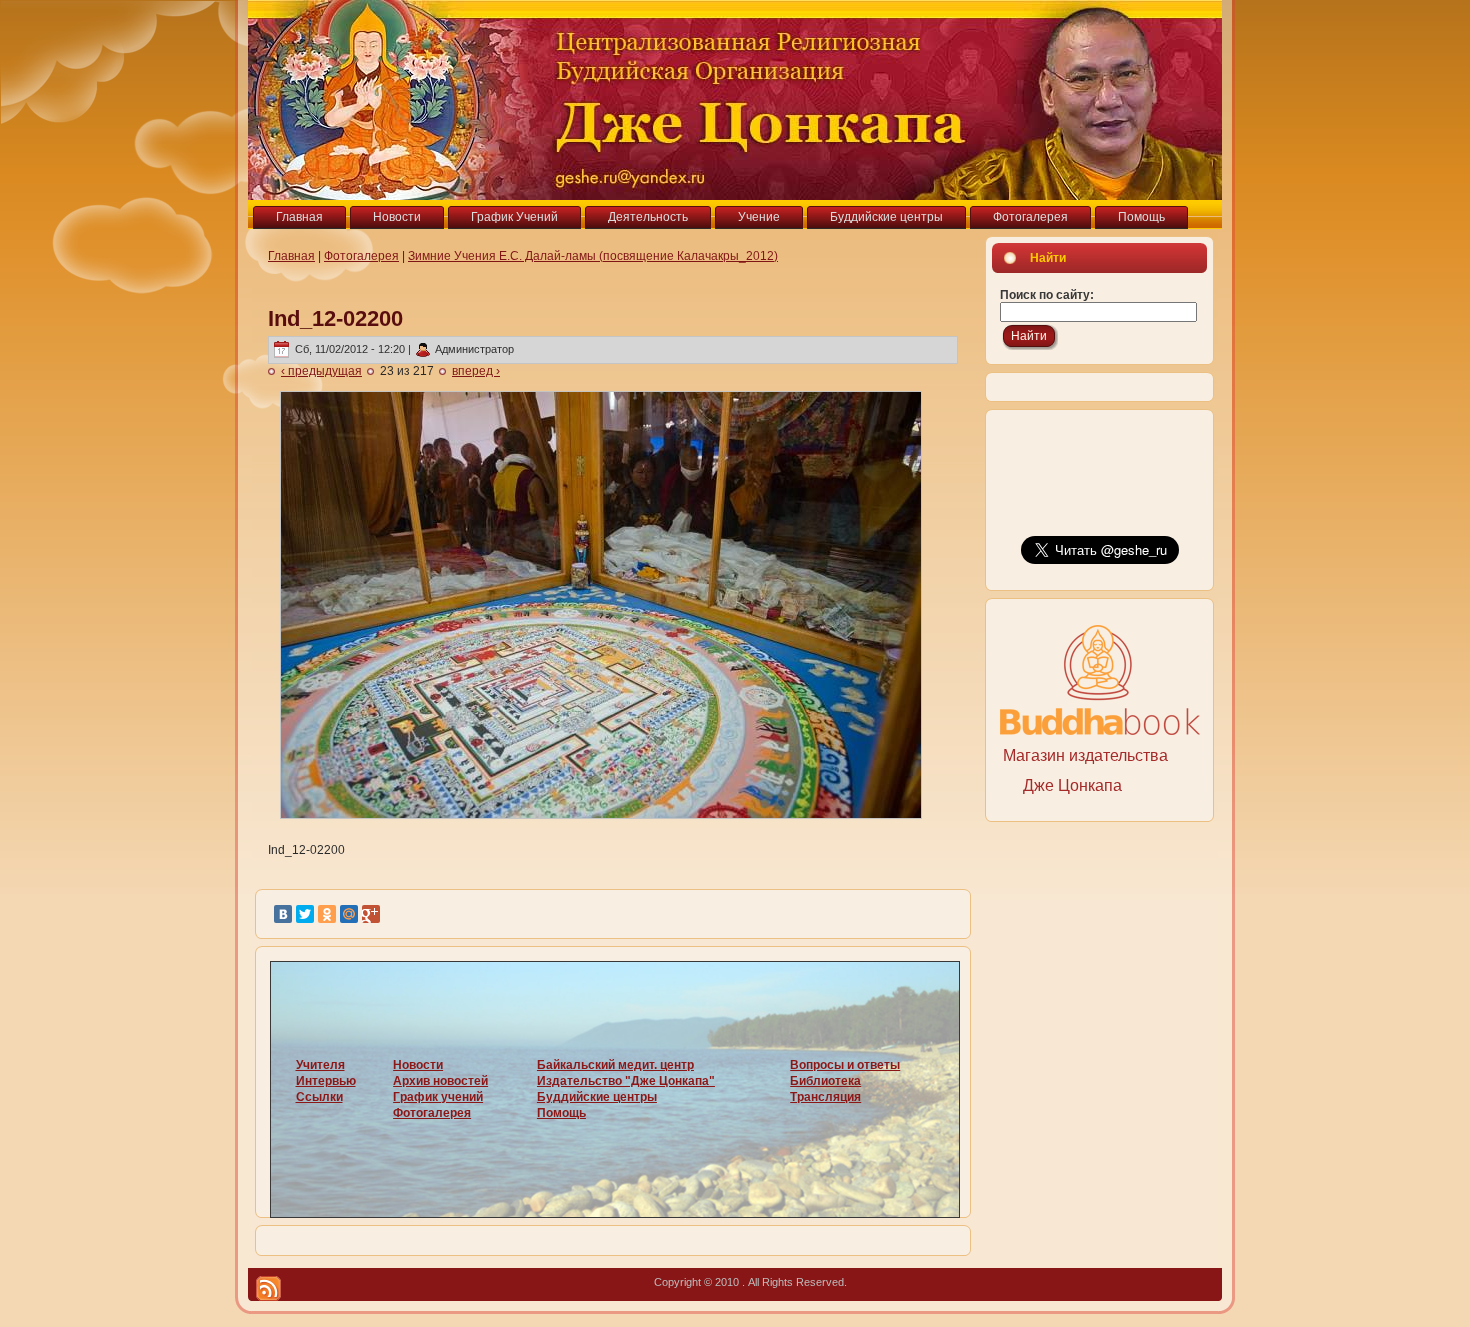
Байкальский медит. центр (615, 1065)
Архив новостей (440, 1081)
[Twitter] (305, 914)
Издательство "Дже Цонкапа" (626, 1081)
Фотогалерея (361, 256)
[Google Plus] (371, 914)
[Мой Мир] (349, 914)
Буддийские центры (597, 1097)
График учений (438, 1097)
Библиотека (825, 1081)
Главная (291, 256)
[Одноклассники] (327, 914)
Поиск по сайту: (1047, 295)
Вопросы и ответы (845, 1065)
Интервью (326, 1081)
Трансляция (825, 1097)
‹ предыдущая (321, 371)
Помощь (561, 1113)
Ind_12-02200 (335, 318)
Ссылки (319, 1097)
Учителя (320, 1065)
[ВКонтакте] (283, 914)
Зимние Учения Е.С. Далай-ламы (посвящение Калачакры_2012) (593, 256)
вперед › (476, 371)
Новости (418, 1065)
